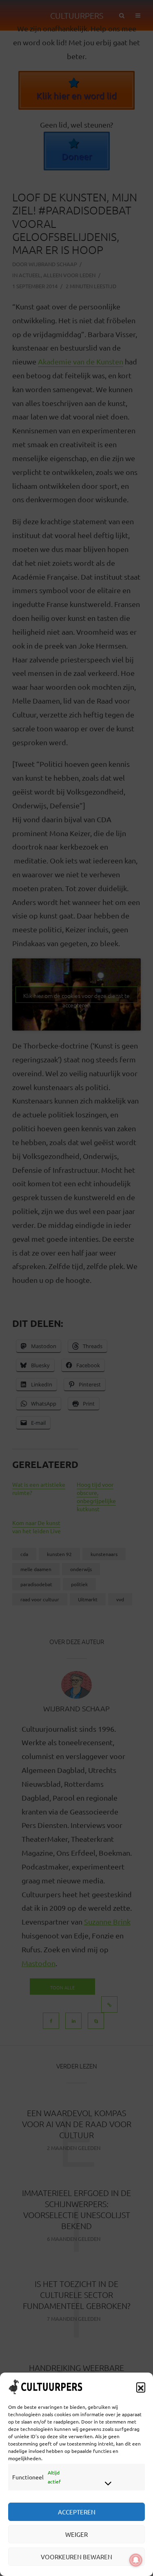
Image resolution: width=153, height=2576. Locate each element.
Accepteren (77, 2512)
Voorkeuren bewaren (76, 2557)
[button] (141, 2387)
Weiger (76, 2534)
